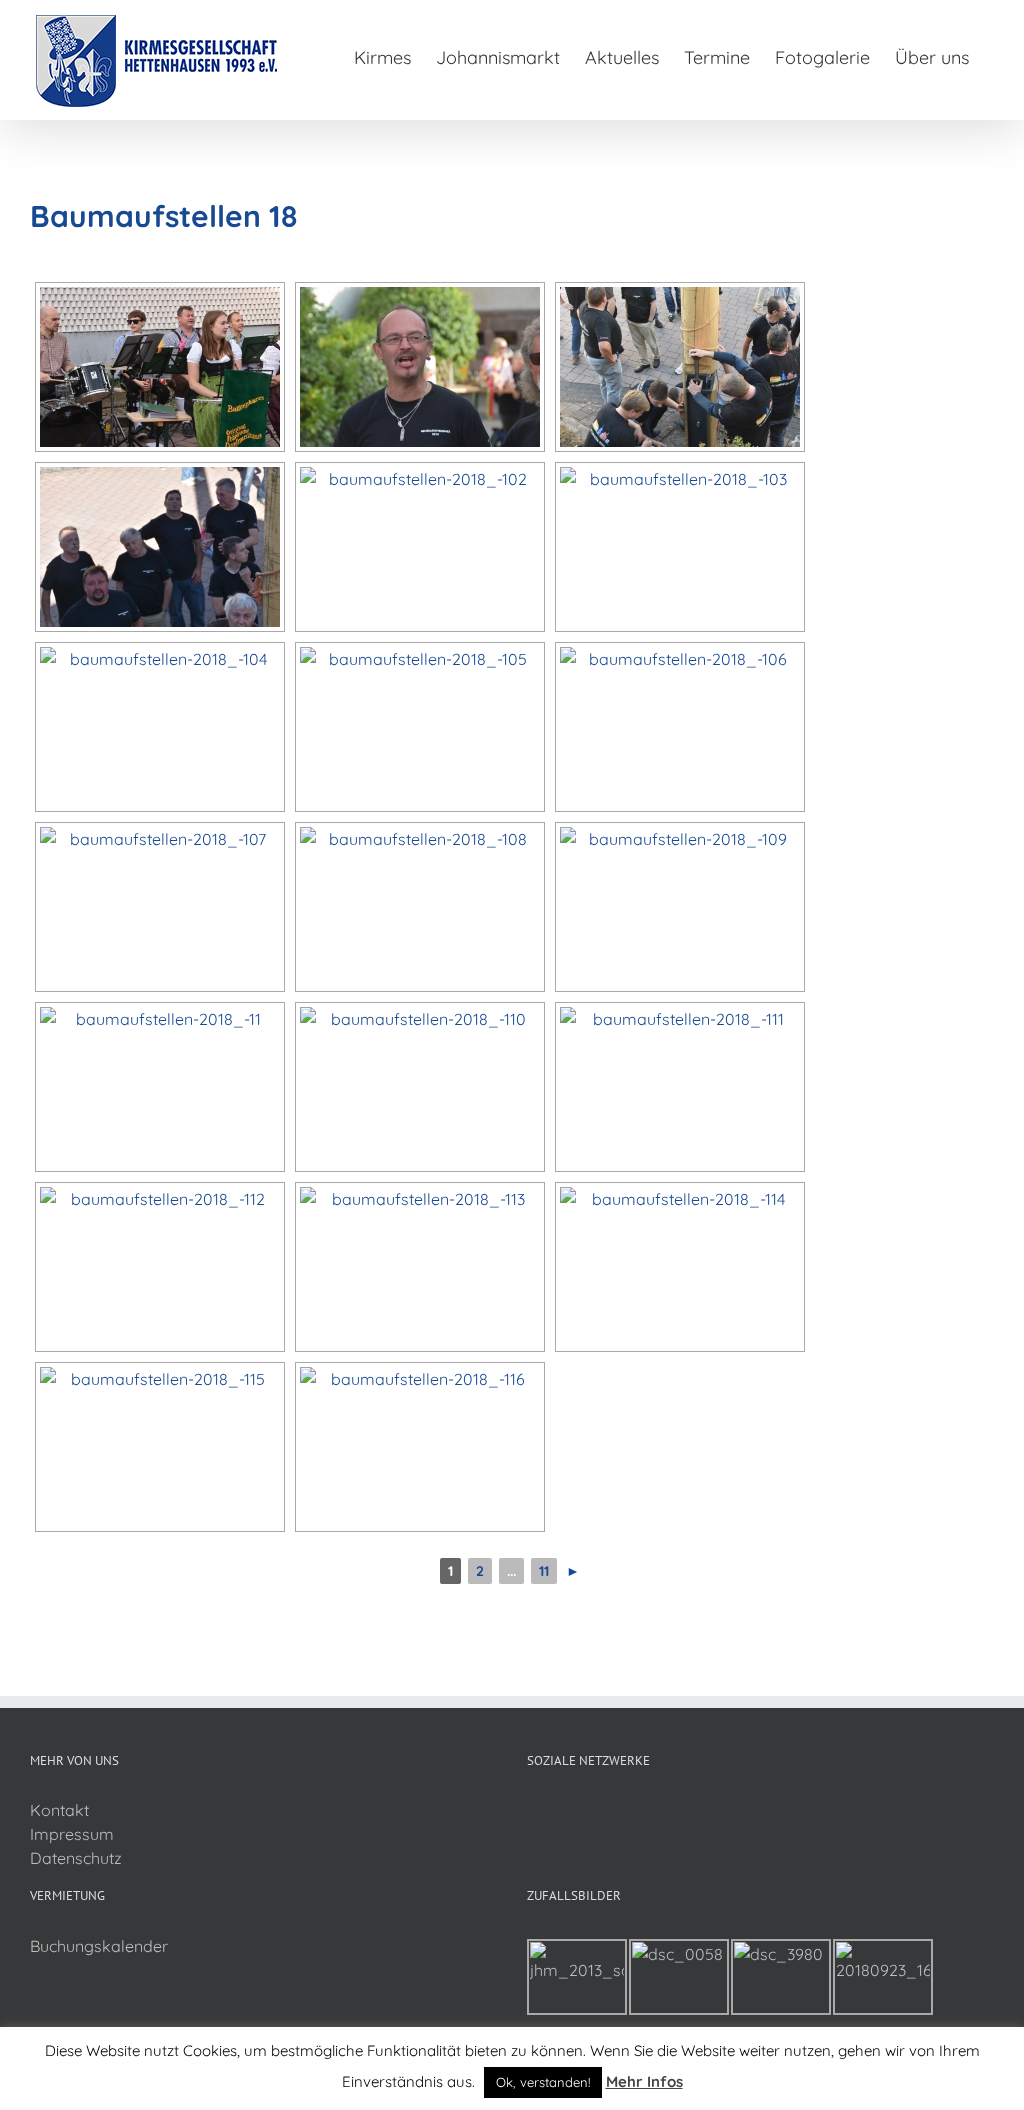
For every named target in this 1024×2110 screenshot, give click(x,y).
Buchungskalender (99, 1946)
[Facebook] (533, 1811)
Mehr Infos (644, 2081)
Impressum (72, 1834)
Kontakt (59, 1810)
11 (544, 1571)
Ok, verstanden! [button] (543, 2082)
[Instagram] (560, 1811)
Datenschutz (76, 1858)
